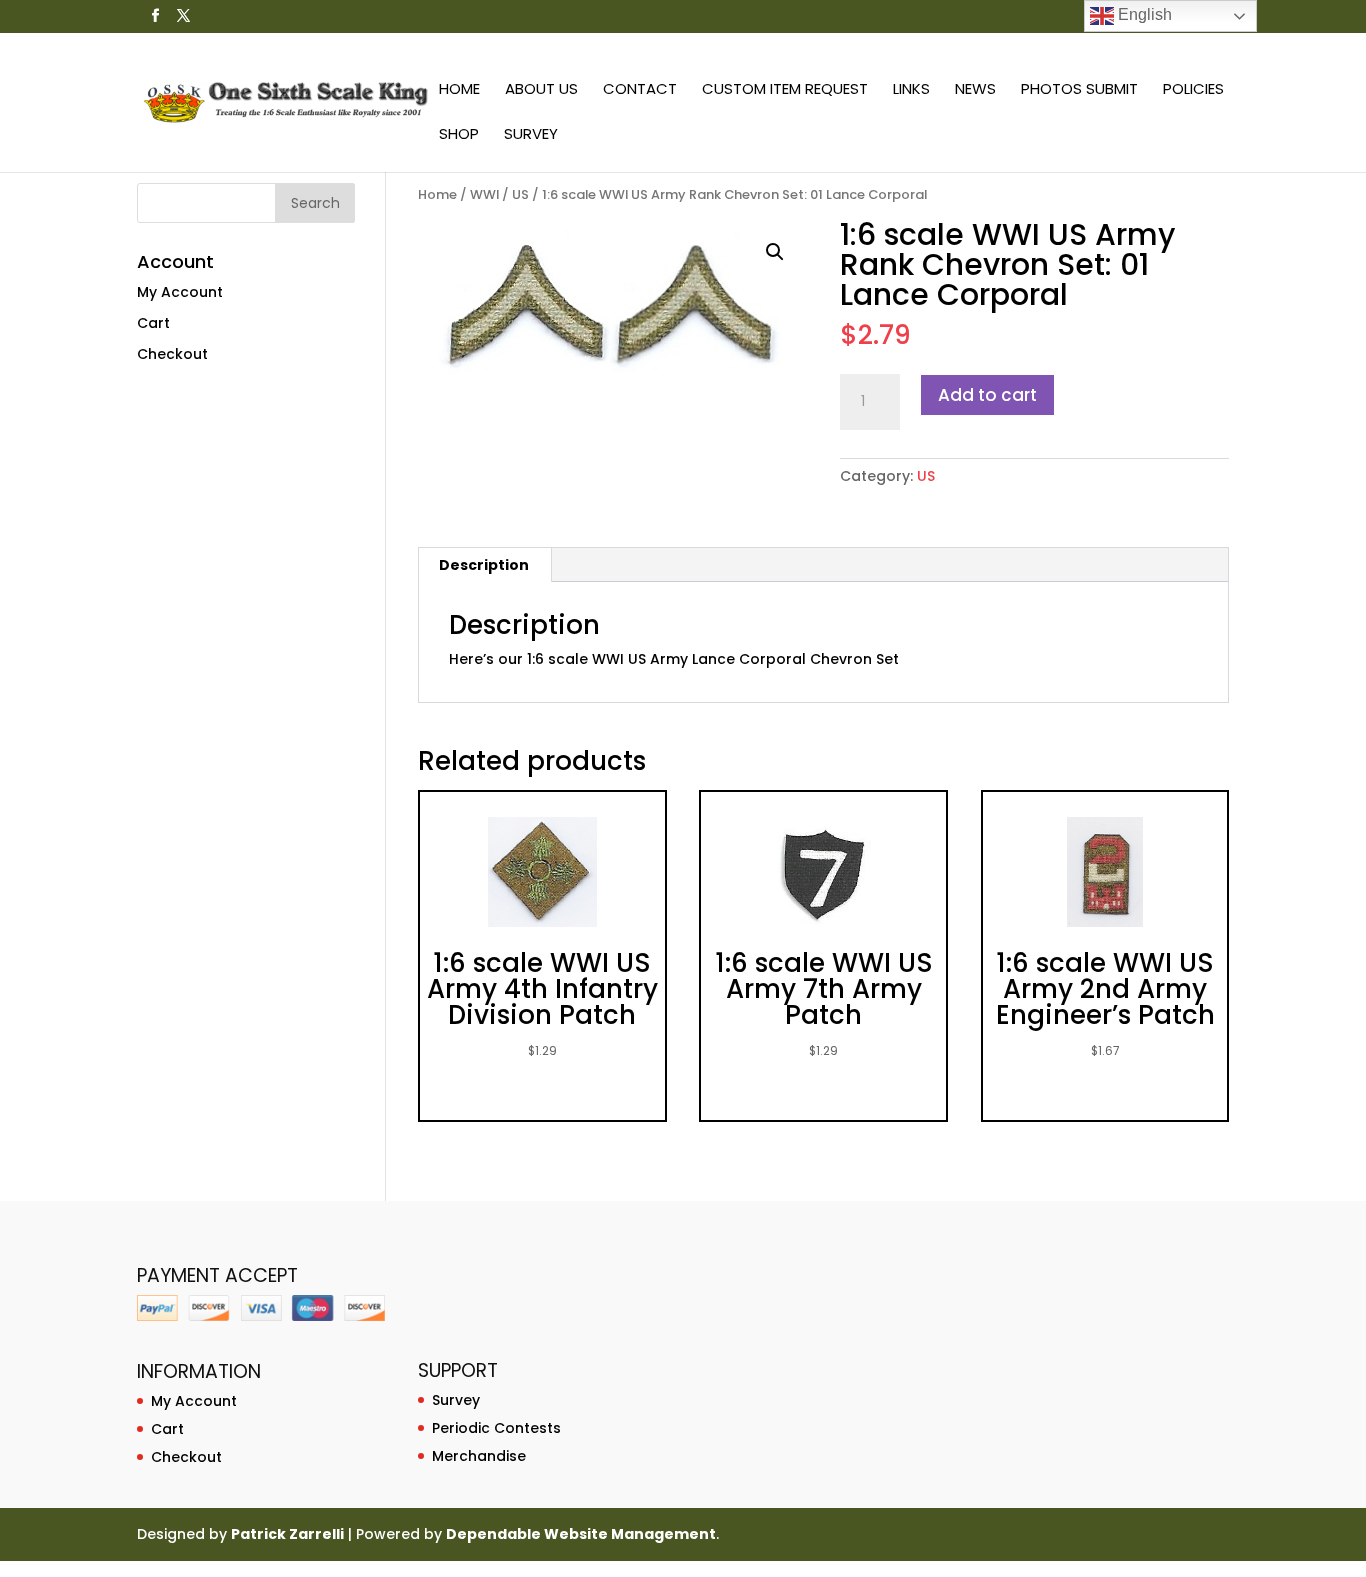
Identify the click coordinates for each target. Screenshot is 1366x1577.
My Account (180, 292)
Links (911, 90)
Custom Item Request (785, 90)
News (975, 90)
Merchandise (479, 1456)
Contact (640, 90)
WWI (484, 194)
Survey (531, 135)
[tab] (484, 565)
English (1143, 14)
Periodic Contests (496, 1428)
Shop (459, 135)
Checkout (172, 354)
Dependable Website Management (581, 1534)
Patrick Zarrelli (287, 1534)
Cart (153, 323)
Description (484, 565)
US (520, 194)
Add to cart (987, 395)
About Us (541, 90)
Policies (1193, 90)
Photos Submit (1079, 90)
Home (459, 90)
